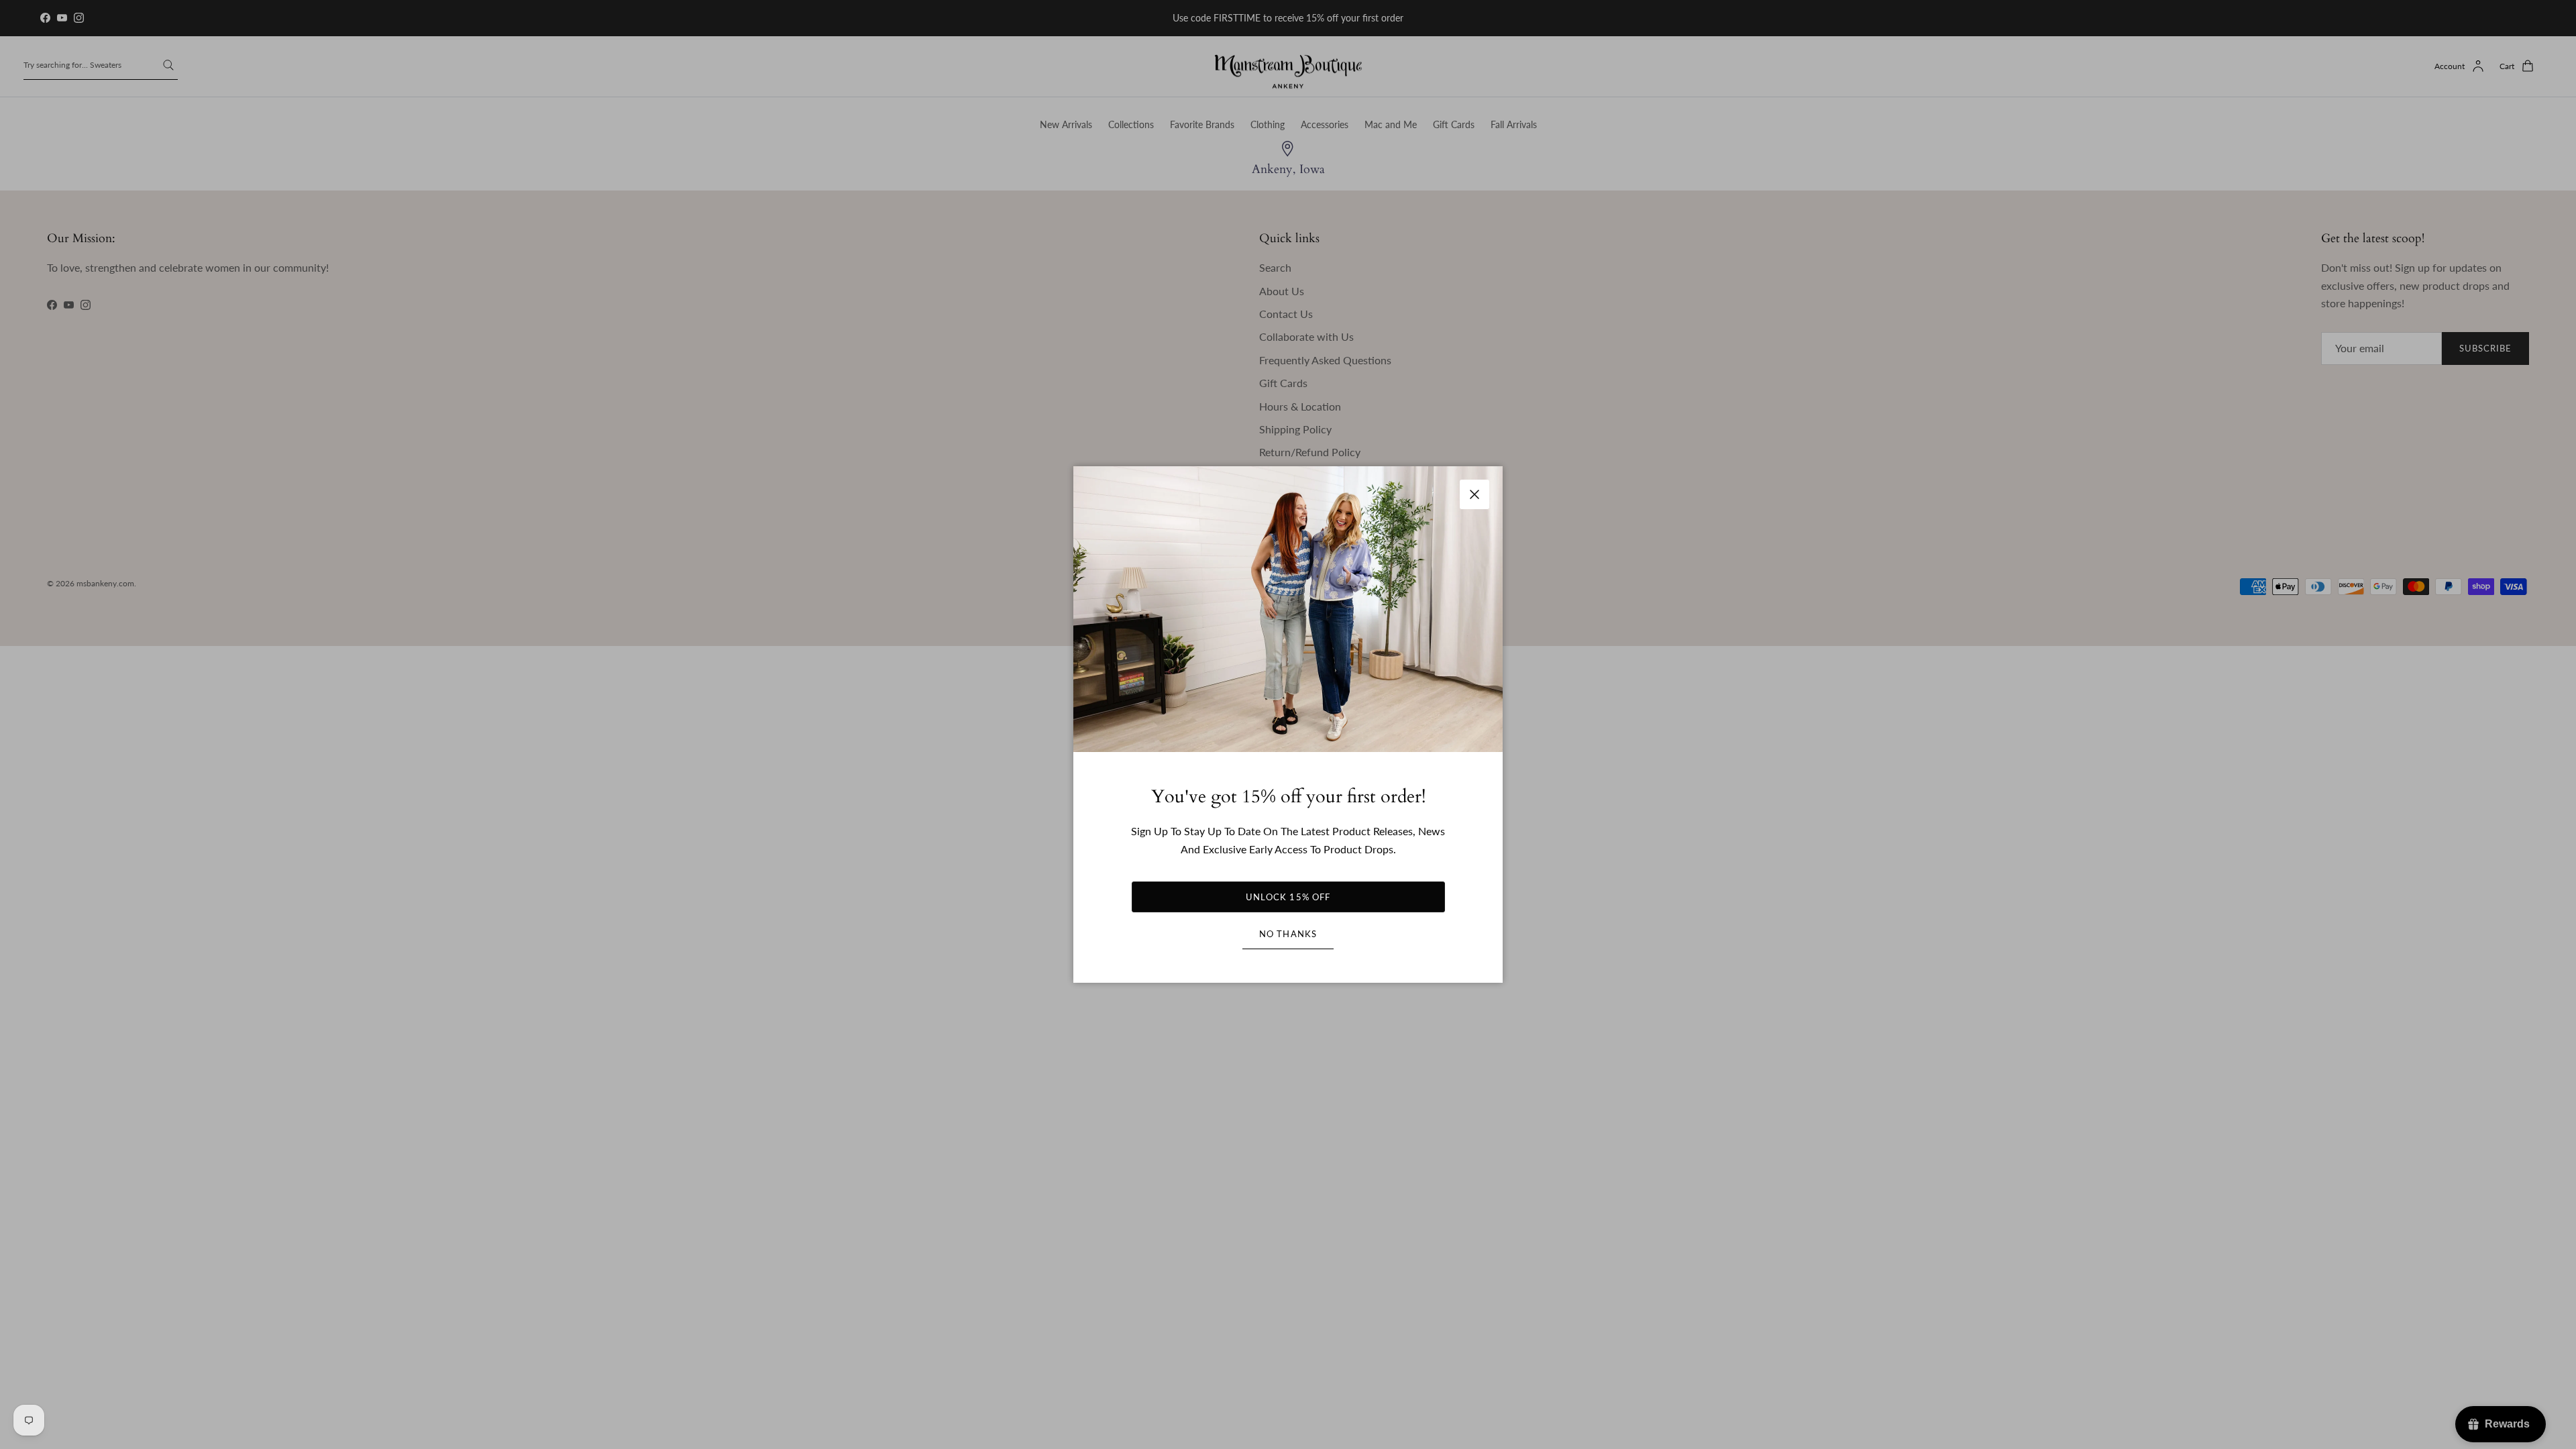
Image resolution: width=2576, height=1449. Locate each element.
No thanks (1288, 934)
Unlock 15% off (1288, 897)
